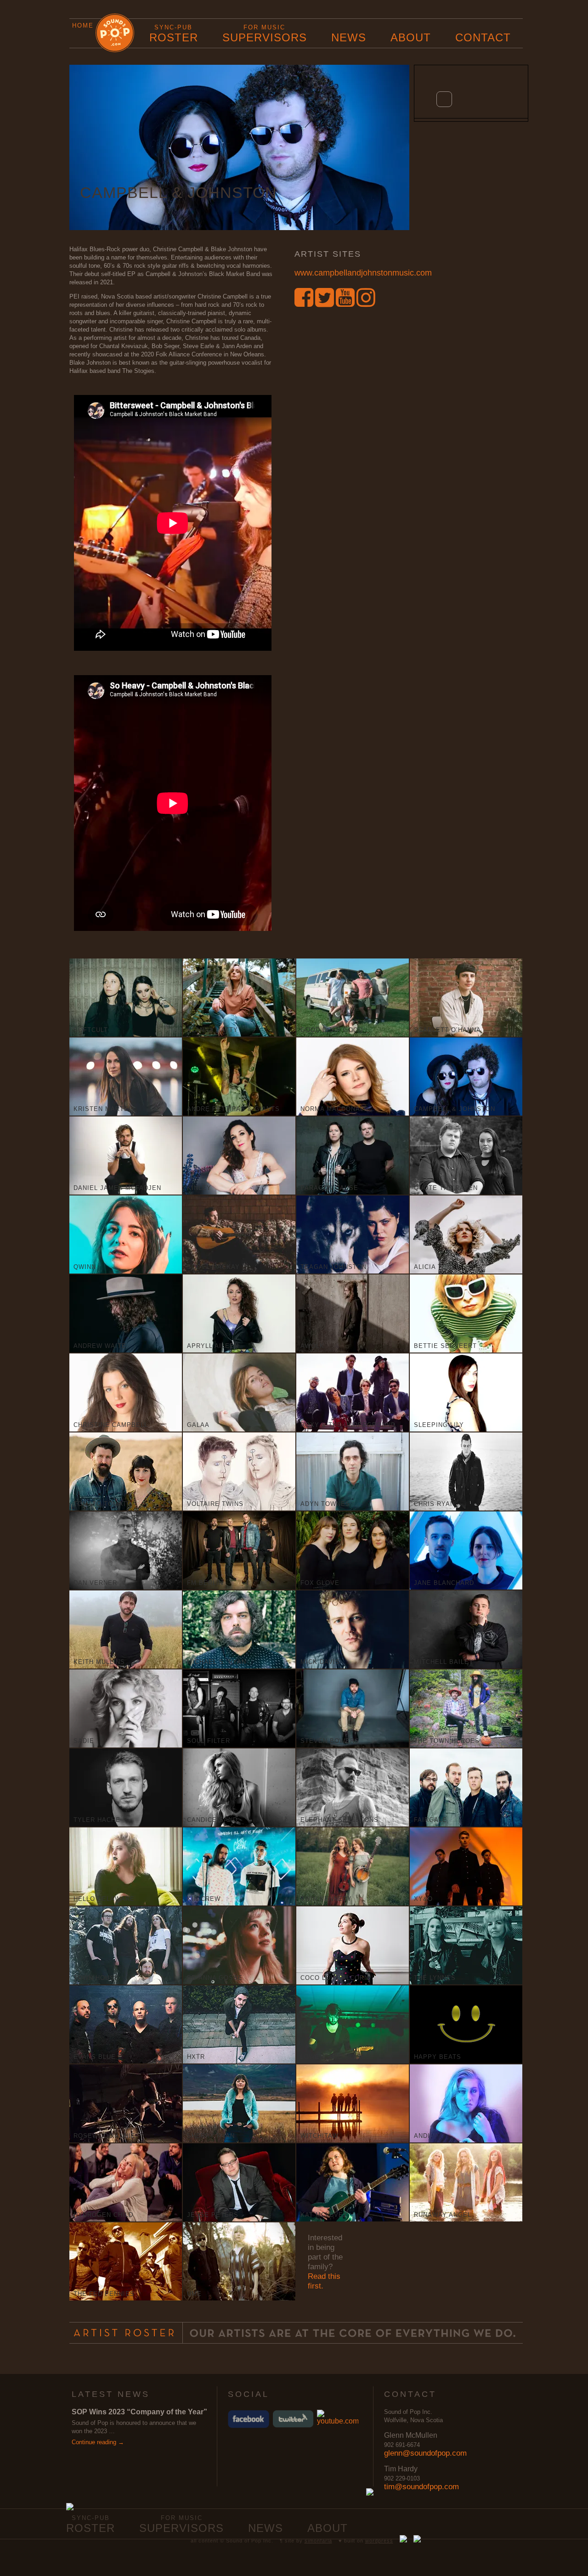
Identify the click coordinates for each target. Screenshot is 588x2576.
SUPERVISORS (265, 34)
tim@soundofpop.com (421, 2487)
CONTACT (483, 37)
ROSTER (174, 34)
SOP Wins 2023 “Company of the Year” (139, 2412)
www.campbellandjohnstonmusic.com (363, 273)
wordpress (379, 2541)
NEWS (349, 37)
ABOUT (411, 37)
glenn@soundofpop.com (425, 2453)
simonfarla (318, 2541)
